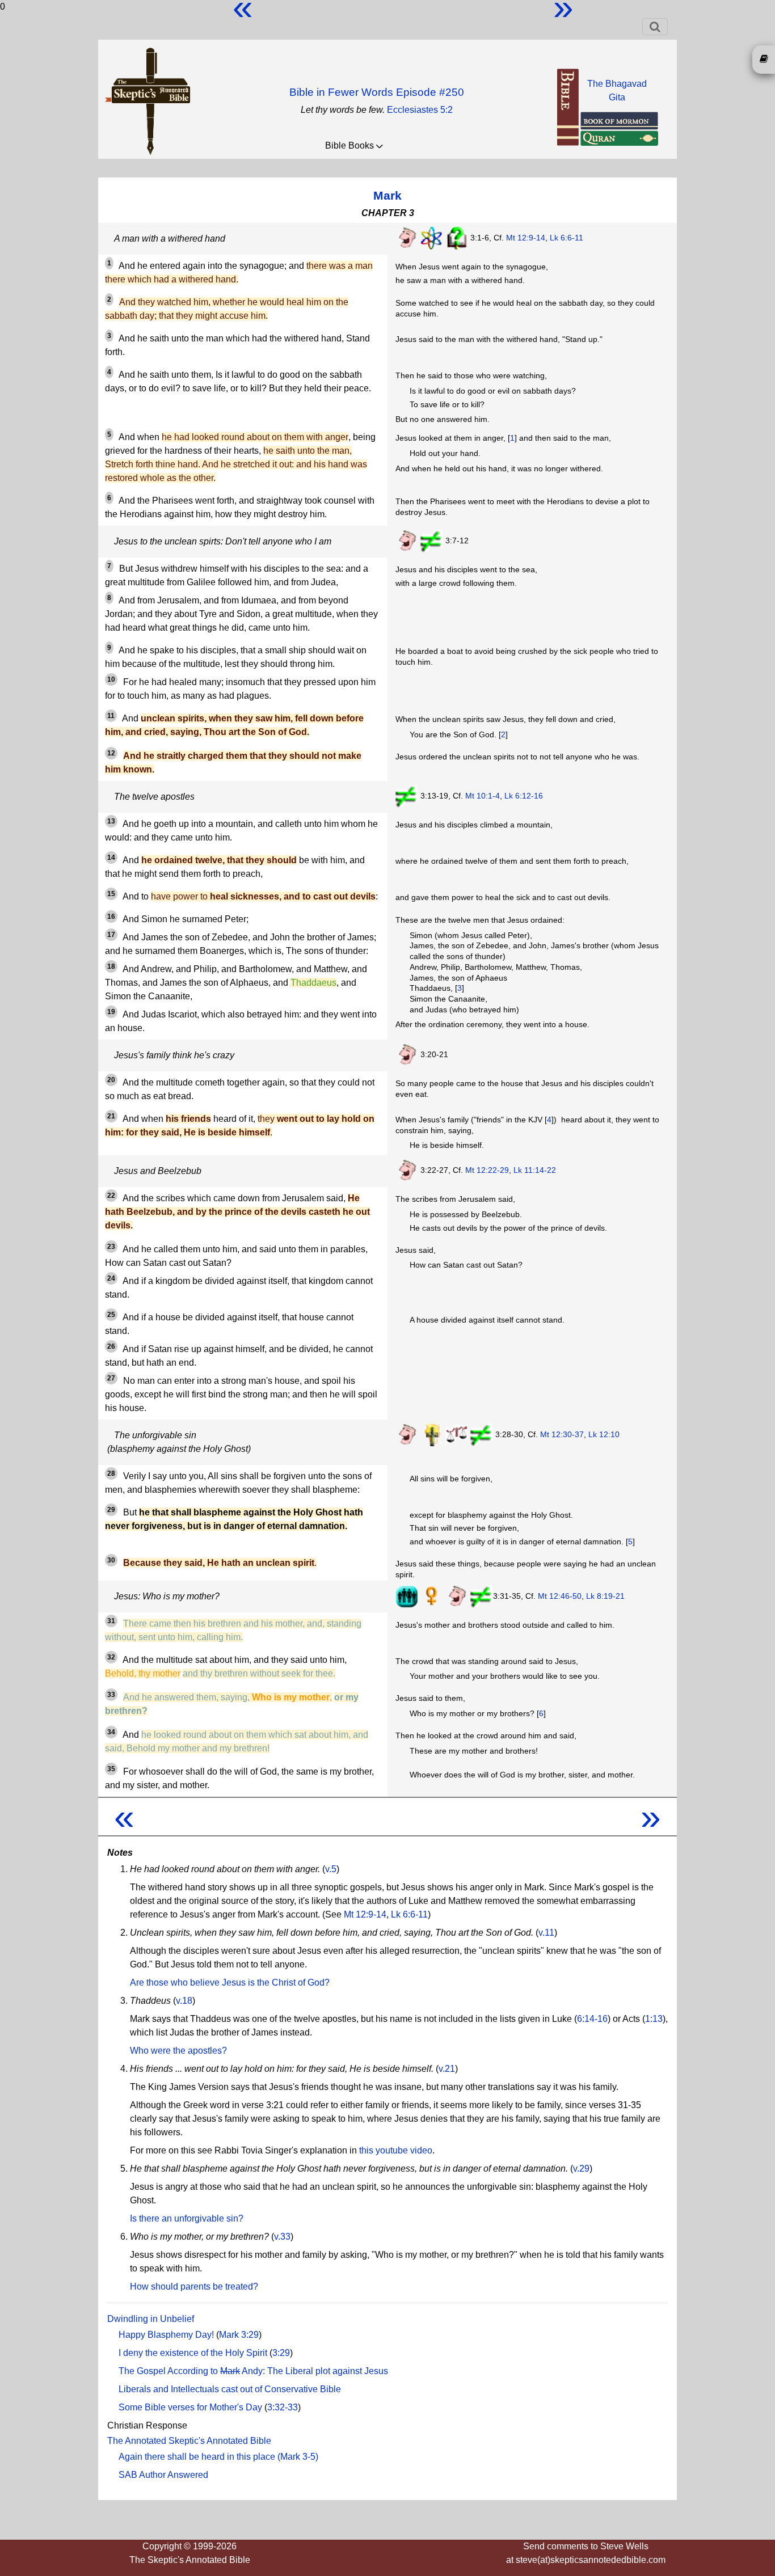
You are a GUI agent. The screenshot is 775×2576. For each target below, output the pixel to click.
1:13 (654, 2019)
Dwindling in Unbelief (151, 2319)
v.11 (546, 1933)
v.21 (447, 2069)
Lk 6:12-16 (524, 796)
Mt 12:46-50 (560, 1595)
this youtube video (396, 2150)
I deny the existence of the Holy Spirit (193, 2353)
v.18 (184, 2001)
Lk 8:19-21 (605, 1595)
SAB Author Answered (163, 2475)
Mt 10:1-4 (483, 796)
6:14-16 (592, 2019)
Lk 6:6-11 (566, 238)
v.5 (331, 1869)
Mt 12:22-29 (487, 1170)
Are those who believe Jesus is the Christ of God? (230, 1982)
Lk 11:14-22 (535, 1170)
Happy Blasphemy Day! (166, 2335)
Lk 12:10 (604, 1434)
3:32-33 (283, 2407)
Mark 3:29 (239, 2335)
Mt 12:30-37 (562, 1434)
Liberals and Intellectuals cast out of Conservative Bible (230, 2389)
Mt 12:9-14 (526, 238)
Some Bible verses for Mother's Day (190, 2407)
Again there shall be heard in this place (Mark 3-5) (218, 2457)
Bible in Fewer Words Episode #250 (377, 92)
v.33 (282, 2237)
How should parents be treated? (194, 2286)
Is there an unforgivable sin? (187, 2218)
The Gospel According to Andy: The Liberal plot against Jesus (253, 2371)
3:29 (281, 2353)
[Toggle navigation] (655, 27)
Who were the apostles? (178, 2051)
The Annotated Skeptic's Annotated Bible (189, 2441)
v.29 (581, 2169)
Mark (387, 195)
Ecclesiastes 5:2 (420, 110)
